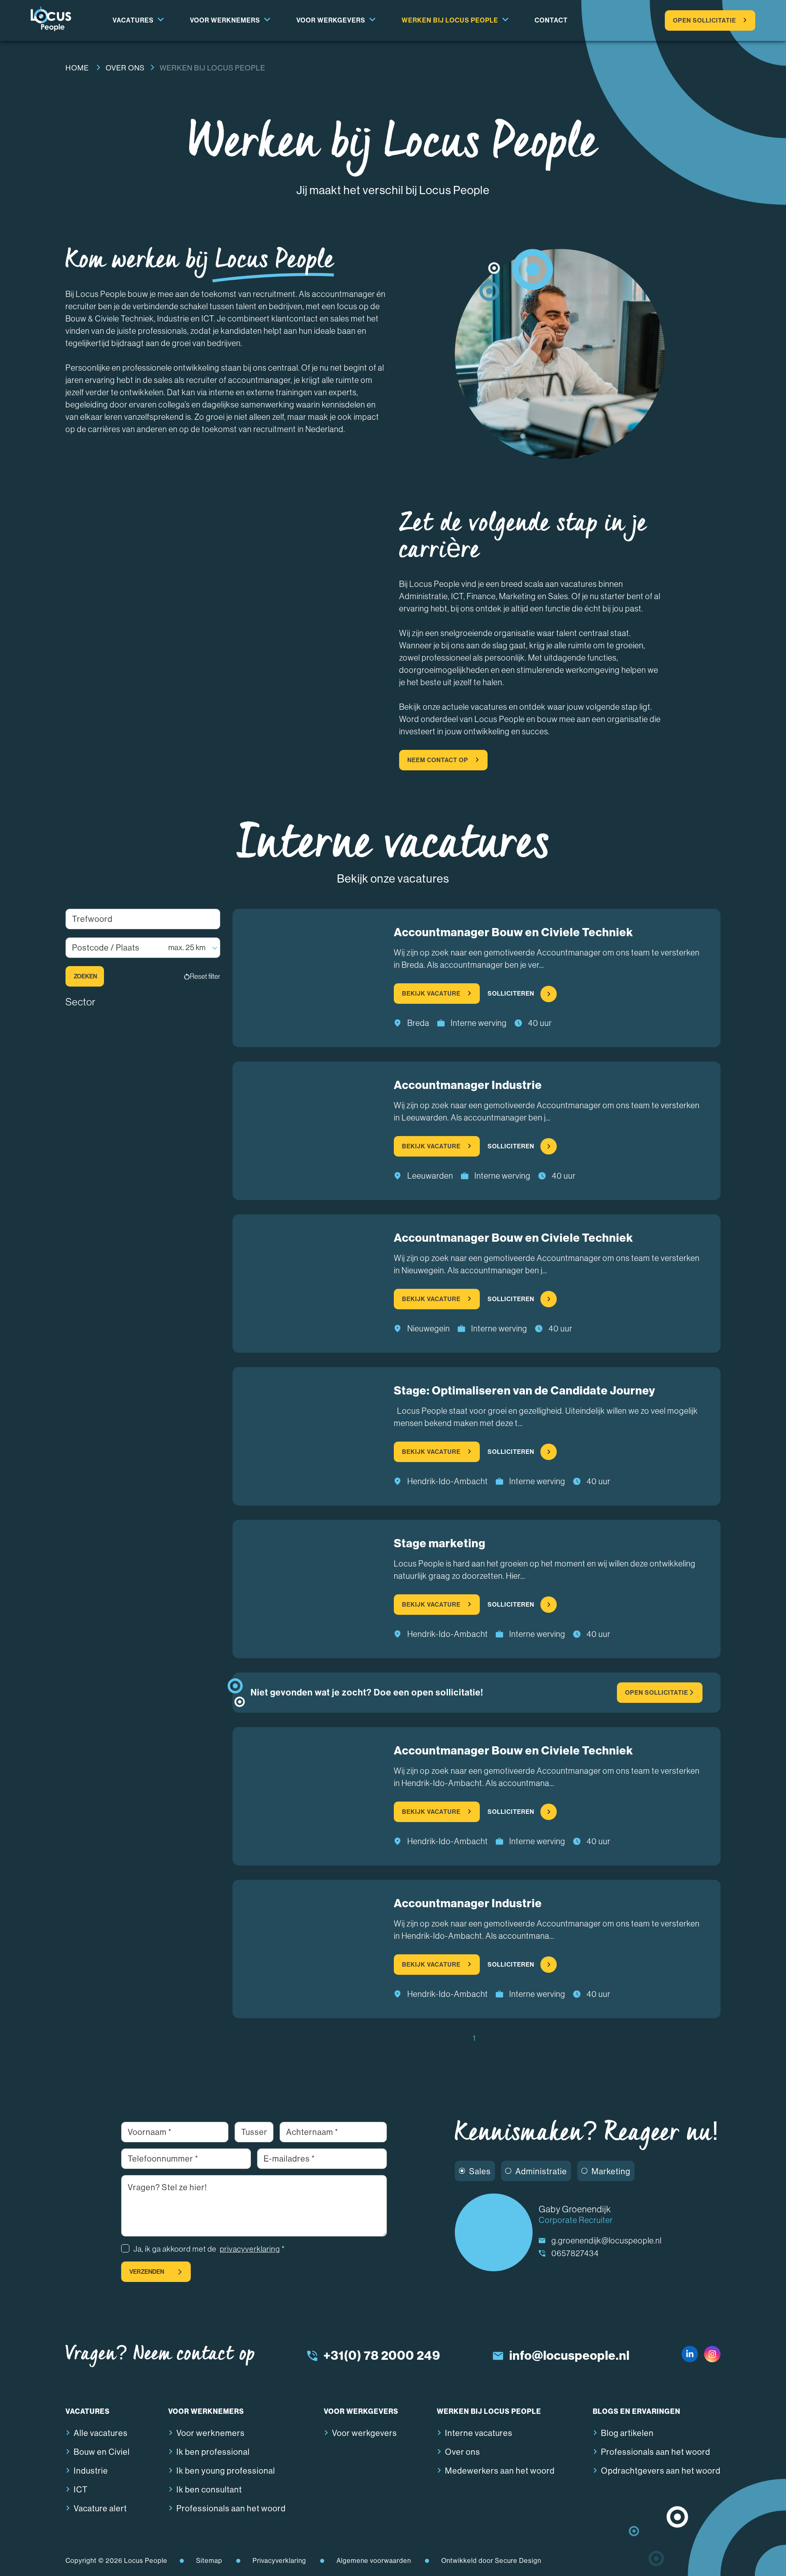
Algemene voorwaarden (374, 2561)
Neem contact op (438, 760)
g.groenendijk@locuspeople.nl (606, 2241)
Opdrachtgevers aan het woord (661, 2471)
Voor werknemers (225, 20)
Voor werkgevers (331, 20)
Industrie (91, 2471)
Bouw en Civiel (102, 2452)
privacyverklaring (250, 2249)
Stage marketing (440, 1543)
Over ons (125, 68)
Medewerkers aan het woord (500, 2471)
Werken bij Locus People (450, 20)
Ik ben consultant (209, 2490)
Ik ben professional (213, 2452)
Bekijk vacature (431, 994)
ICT (81, 2490)
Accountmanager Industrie (468, 1085)
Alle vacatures (101, 2433)
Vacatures (133, 20)
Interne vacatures (479, 2433)
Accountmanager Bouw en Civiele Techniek (514, 932)
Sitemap (209, 2561)
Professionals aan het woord (231, 2509)
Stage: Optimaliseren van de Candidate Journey (525, 1391)
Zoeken (85, 976)
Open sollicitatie (705, 20)
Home (77, 68)
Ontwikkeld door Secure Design (491, 2561)
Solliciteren (511, 994)
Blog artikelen (627, 2433)
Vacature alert (100, 2509)
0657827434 (575, 2253)
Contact (551, 20)
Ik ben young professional (226, 2471)
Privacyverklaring (279, 2561)
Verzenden (147, 2272)
